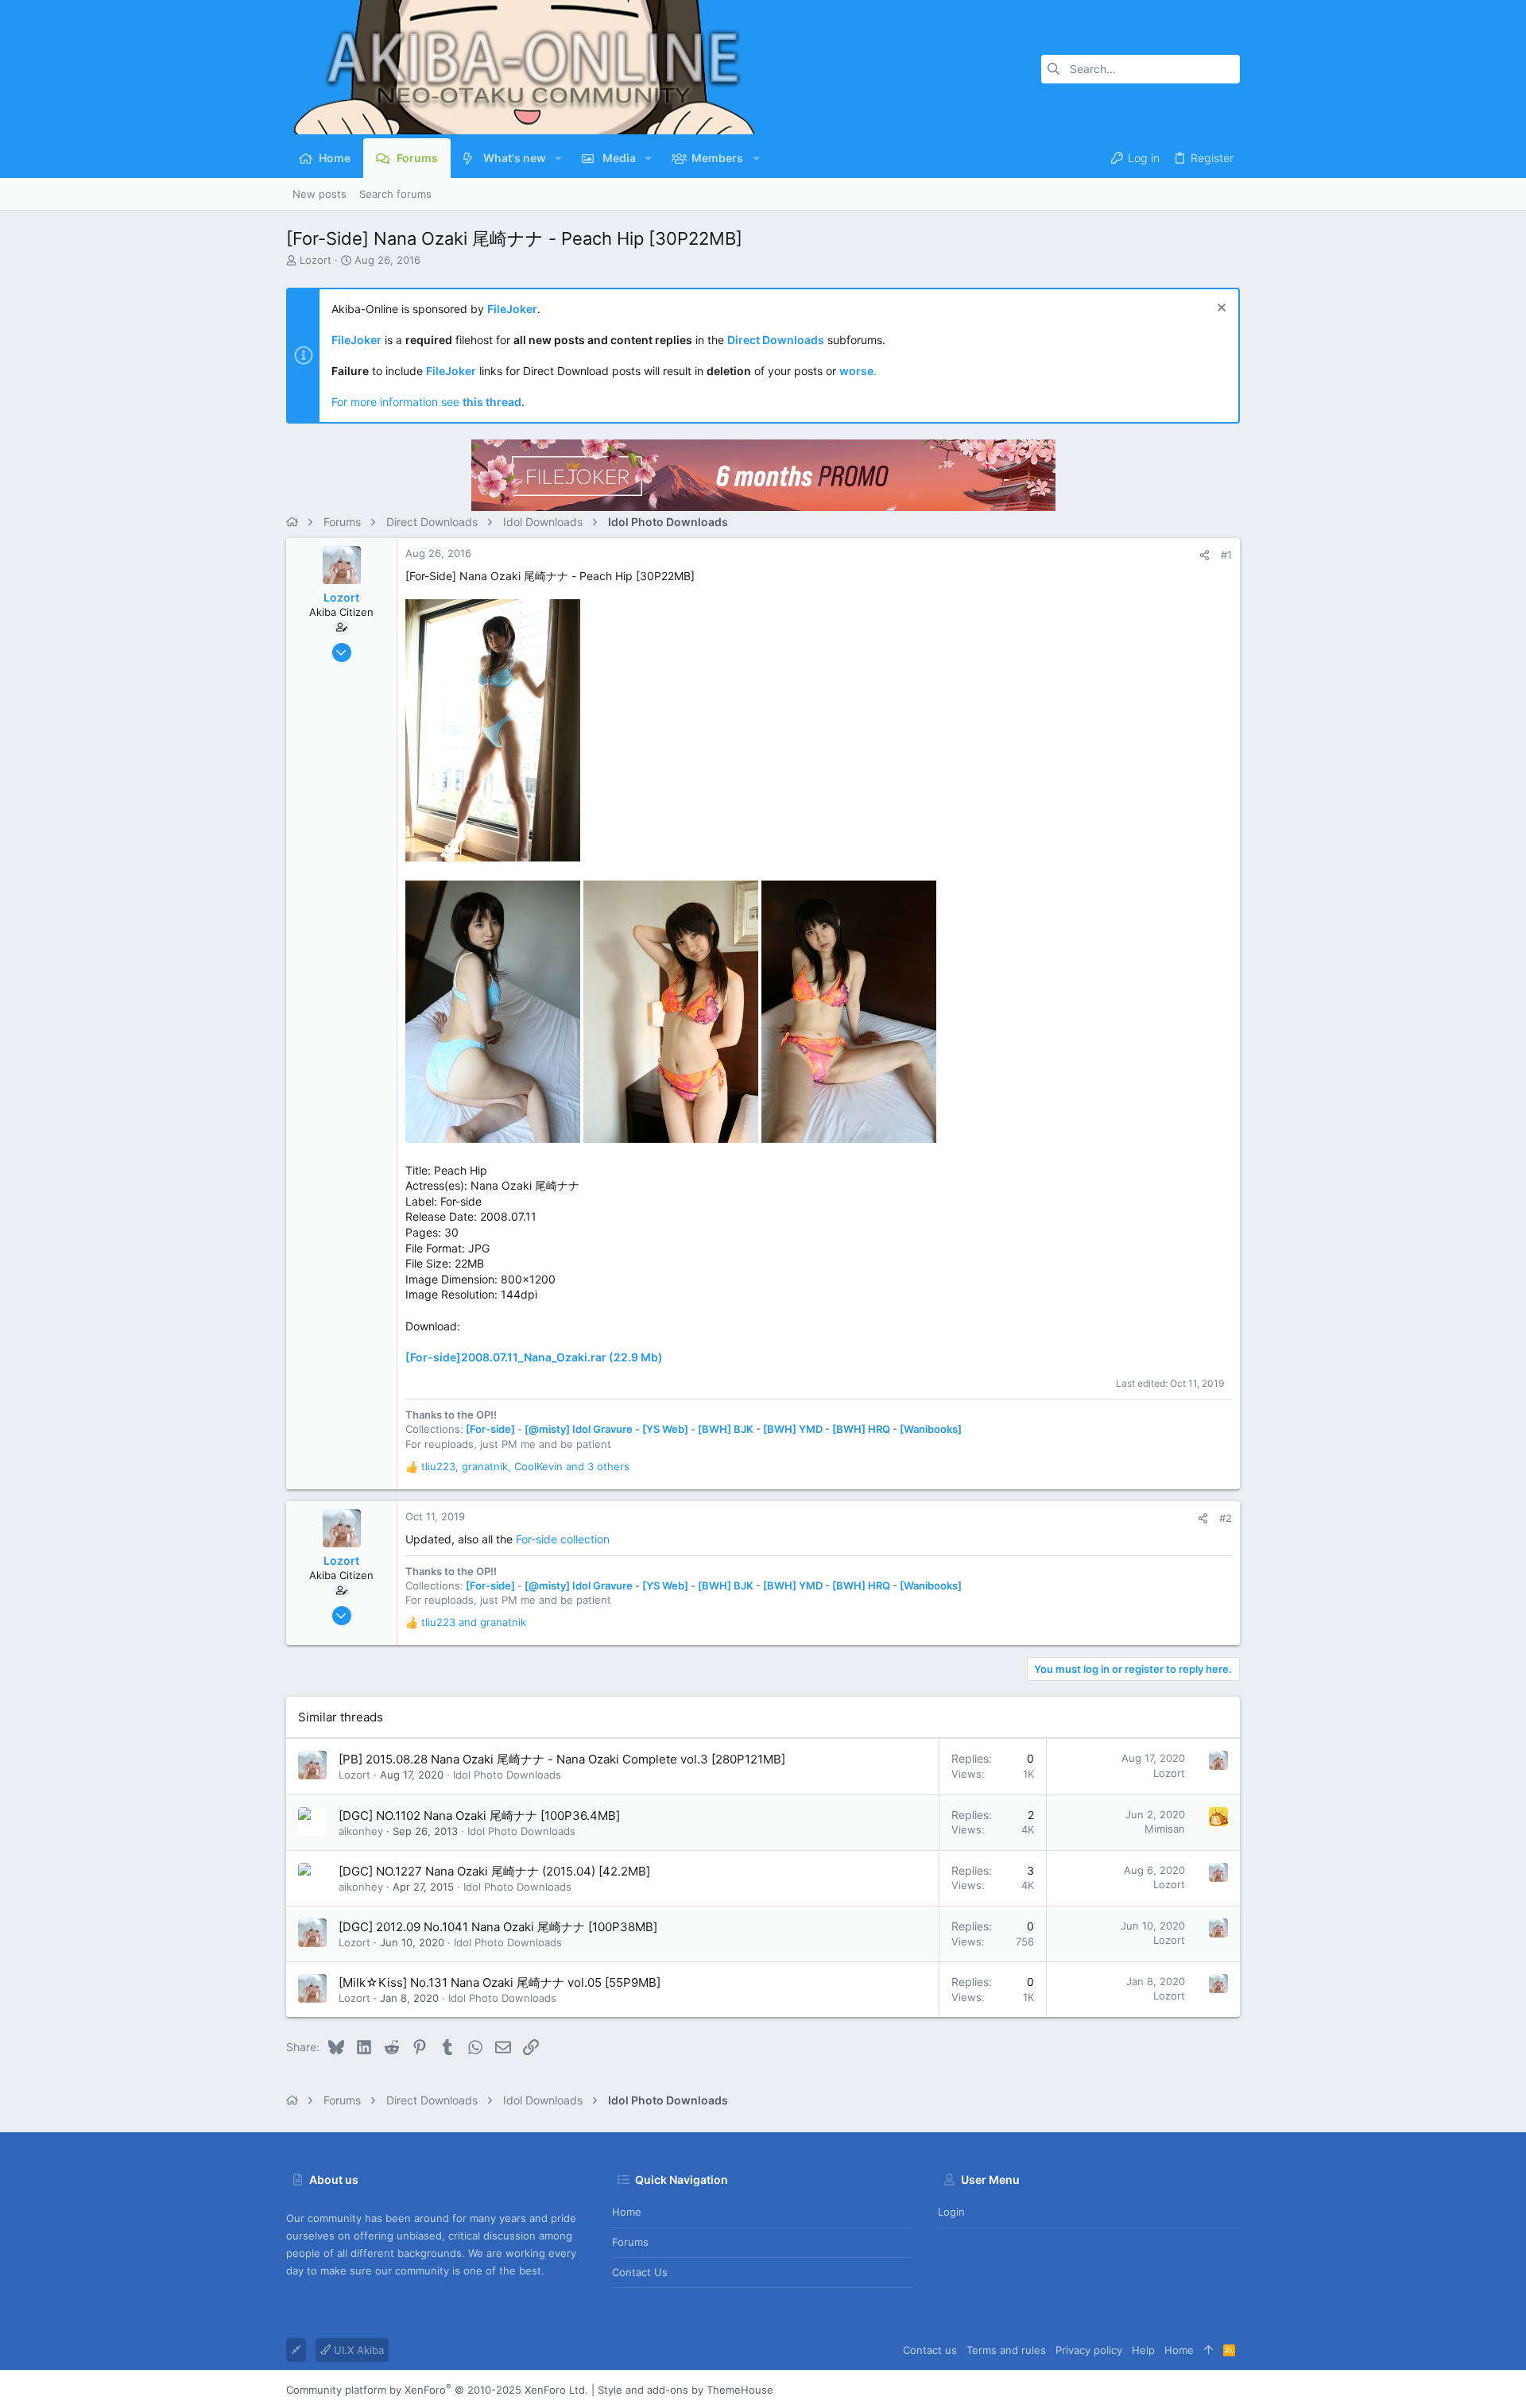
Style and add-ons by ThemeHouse (686, 2390)
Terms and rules (1006, 2350)
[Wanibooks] (931, 1429)
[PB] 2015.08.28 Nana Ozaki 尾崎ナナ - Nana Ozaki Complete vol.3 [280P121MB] (562, 1759)
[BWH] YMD (793, 1429)
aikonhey (361, 1831)
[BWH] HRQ (861, 1429)
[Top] (1208, 2350)
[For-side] (490, 1429)
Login (951, 2212)
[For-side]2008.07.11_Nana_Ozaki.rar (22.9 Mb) (534, 1357)
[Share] (1205, 555)
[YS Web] (665, 1429)
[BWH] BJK (726, 1429)
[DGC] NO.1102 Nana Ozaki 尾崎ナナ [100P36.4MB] (479, 1816)
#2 (1226, 1518)
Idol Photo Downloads (507, 1775)
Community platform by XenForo (437, 2390)
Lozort (316, 260)
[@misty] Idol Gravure (579, 1429)
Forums (630, 2242)
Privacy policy (1089, 2350)
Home (627, 2212)
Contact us (640, 2272)
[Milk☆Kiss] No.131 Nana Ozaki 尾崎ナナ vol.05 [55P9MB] (500, 1982)
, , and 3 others (525, 1466)
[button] (558, 158)
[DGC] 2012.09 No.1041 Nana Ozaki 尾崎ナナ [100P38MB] (498, 1927)
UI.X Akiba (357, 2350)
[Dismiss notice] (1220, 310)
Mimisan (1165, 1829)
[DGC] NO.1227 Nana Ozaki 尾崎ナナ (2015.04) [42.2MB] (494, 1871)
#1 (1226, 555)
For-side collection (563, 1539)
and (474, 1622)
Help (1143, 2350)
